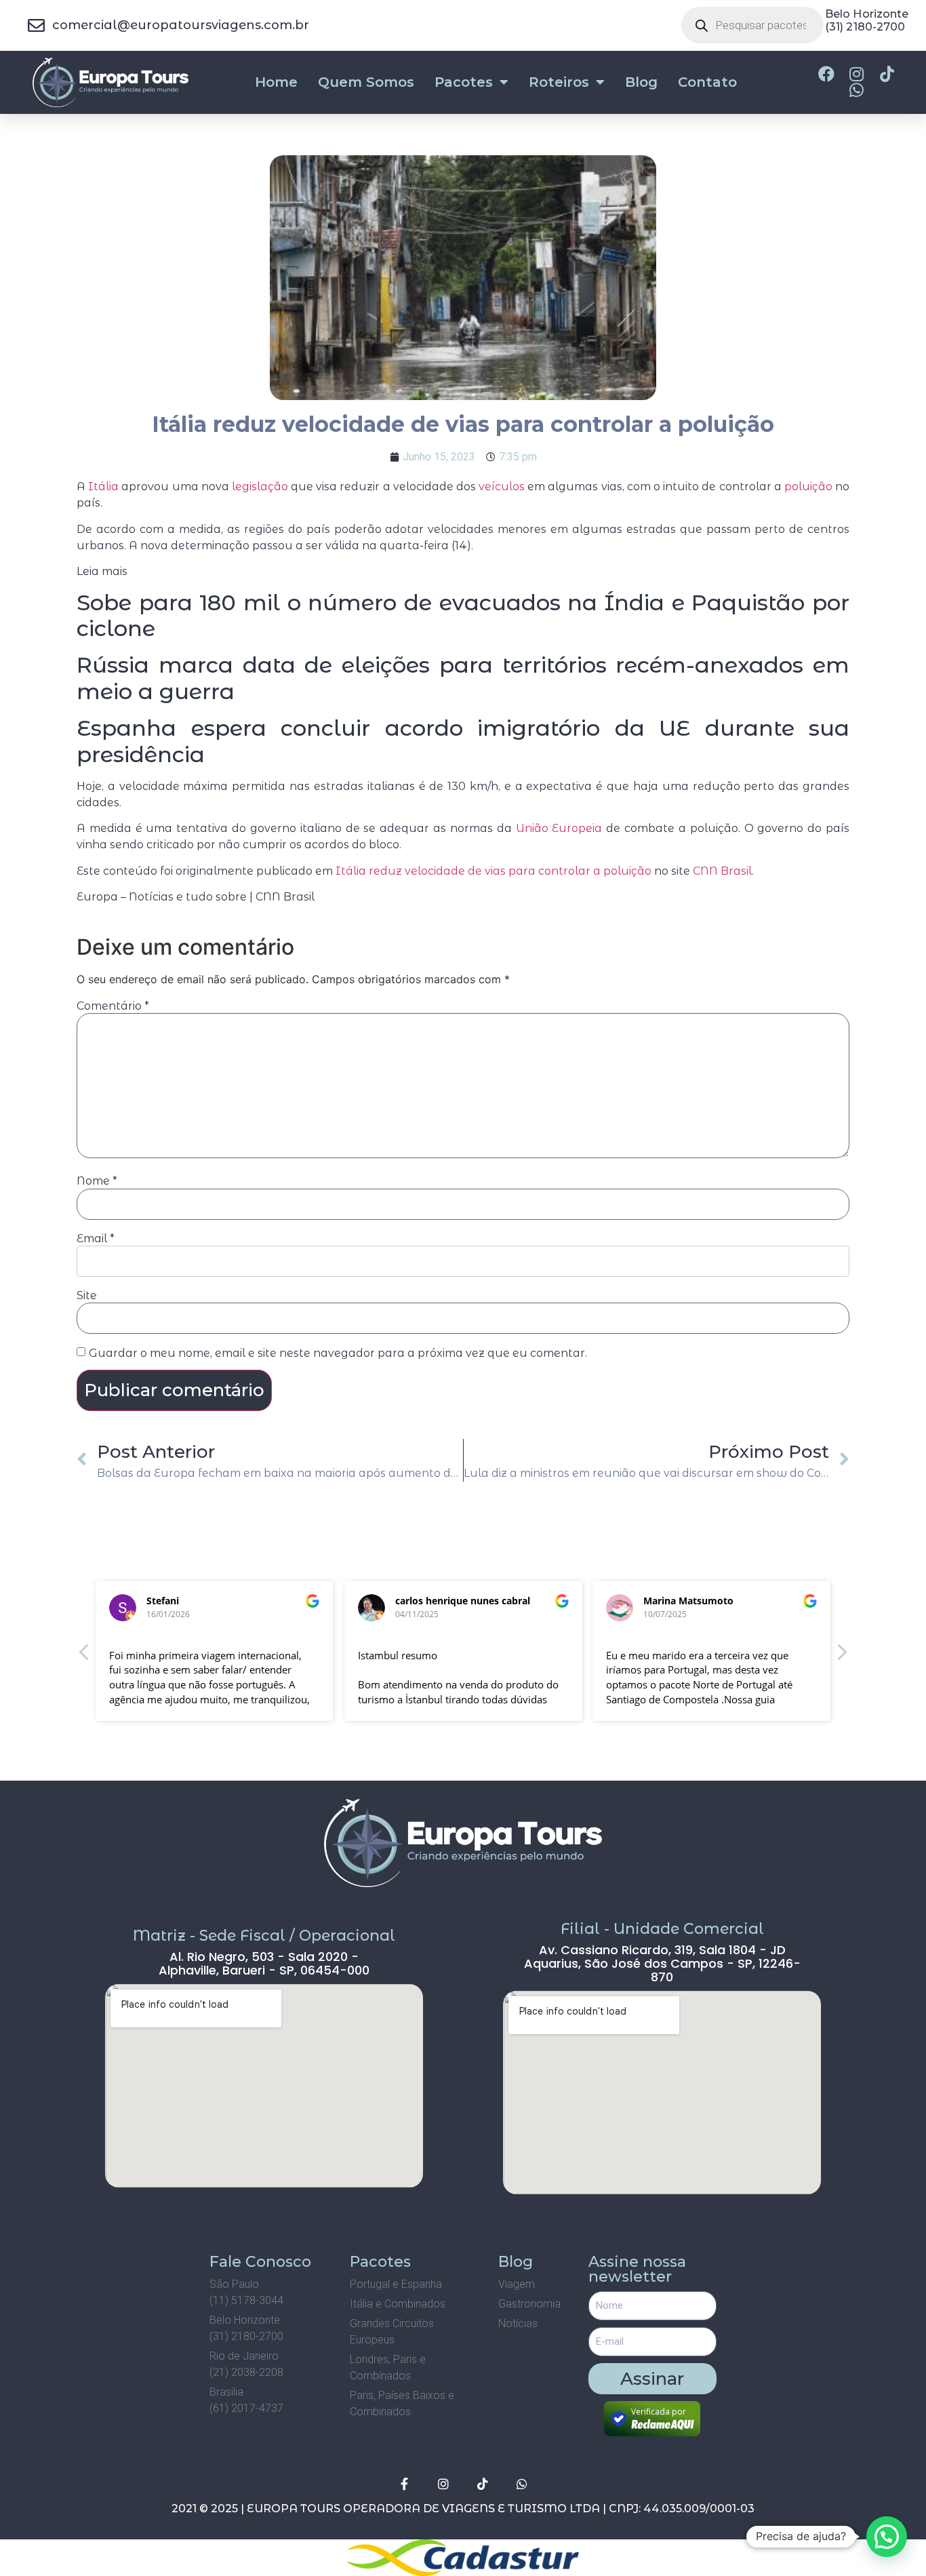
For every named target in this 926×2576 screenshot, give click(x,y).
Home (276, 82)
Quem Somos (366, 82)
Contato (707, 82)
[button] (841, 1656)
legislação (260, 487)
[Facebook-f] (404, 2484)
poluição (808, 487)
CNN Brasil (722, 871)
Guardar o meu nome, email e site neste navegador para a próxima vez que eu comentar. (338, 1353)
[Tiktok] (483, 2484)
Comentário (113, 1006)
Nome (97, 1181)
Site (87, 1296)
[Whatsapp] (522, 2484)
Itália (103, 487)
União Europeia (559, 828)
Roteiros (559, 82)
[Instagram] (443, 2484)
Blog (641, 82)
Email (96, 1239)
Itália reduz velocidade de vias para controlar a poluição (494, 871)
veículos (502, 487)
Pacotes (464, 82)
